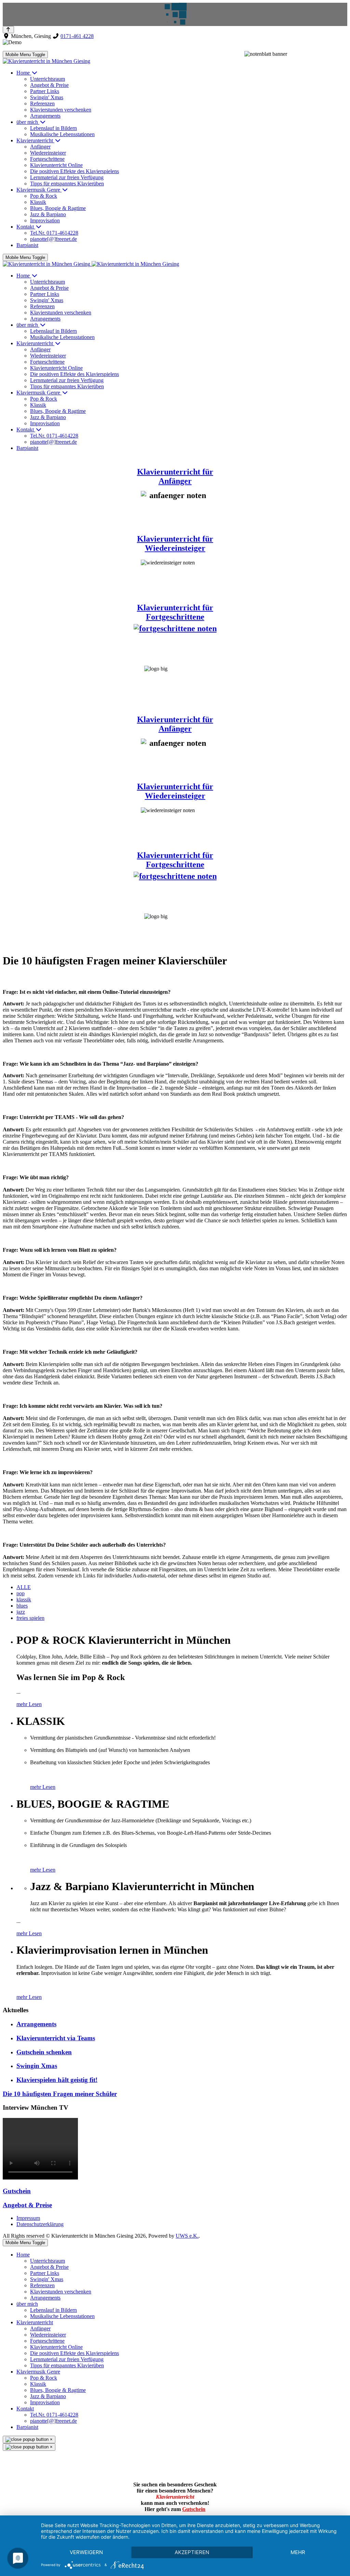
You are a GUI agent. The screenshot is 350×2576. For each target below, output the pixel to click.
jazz (21, 1612)
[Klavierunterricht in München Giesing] (46, 61)
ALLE (24, 1587)
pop (21, 1593)
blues (22, 1606)
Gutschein (17, 2191)
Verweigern (86, 2552)
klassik (24, 1599)
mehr (298, 2552)
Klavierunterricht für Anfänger (175, 476)
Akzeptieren (192, 2552)
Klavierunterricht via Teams (56, 2038)
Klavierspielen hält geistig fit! (57, 2080)
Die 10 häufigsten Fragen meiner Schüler (60, 2094)
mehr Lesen (29, 1704)
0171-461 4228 (77, 36)
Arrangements (36, 2024)
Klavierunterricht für (175, 539)
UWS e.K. (187, 2236)
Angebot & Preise (27, 2205)
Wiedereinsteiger (175, 548)
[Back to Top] (8, 30)
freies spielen (30, 1618)
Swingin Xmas (37, 2066)
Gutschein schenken (44, 2052)
